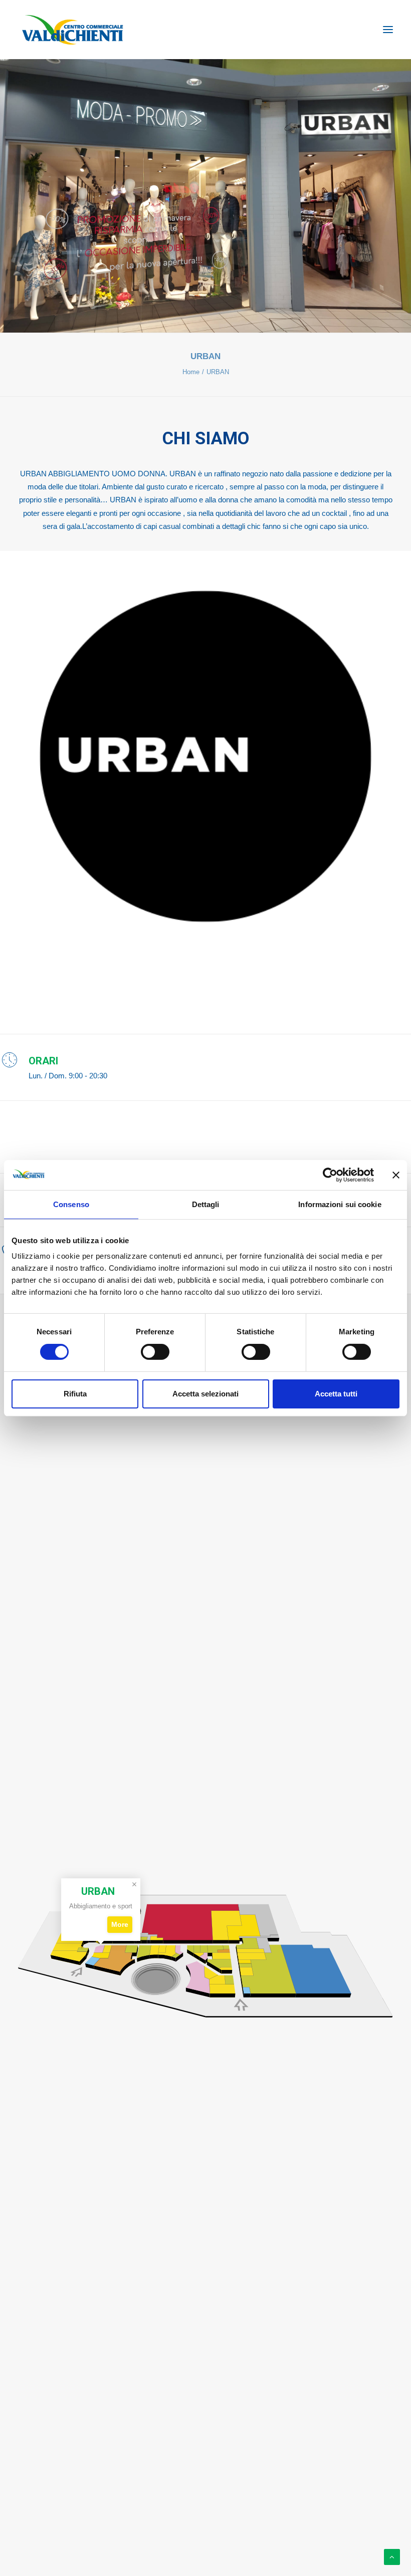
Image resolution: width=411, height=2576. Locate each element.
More (120, 1924)
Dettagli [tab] (206, 1204)
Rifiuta (75, 1394)
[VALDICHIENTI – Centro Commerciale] (73, 30)
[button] (388, 30)
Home (191, 372)
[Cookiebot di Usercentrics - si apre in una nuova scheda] (330, 1175)
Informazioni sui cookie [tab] (340, 1204)
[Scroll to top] (392, 2556)
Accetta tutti (336, 1394)
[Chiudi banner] (396, 1175)
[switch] (155, 1352)
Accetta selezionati (205, 1394)
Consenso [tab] (71, 1204)
